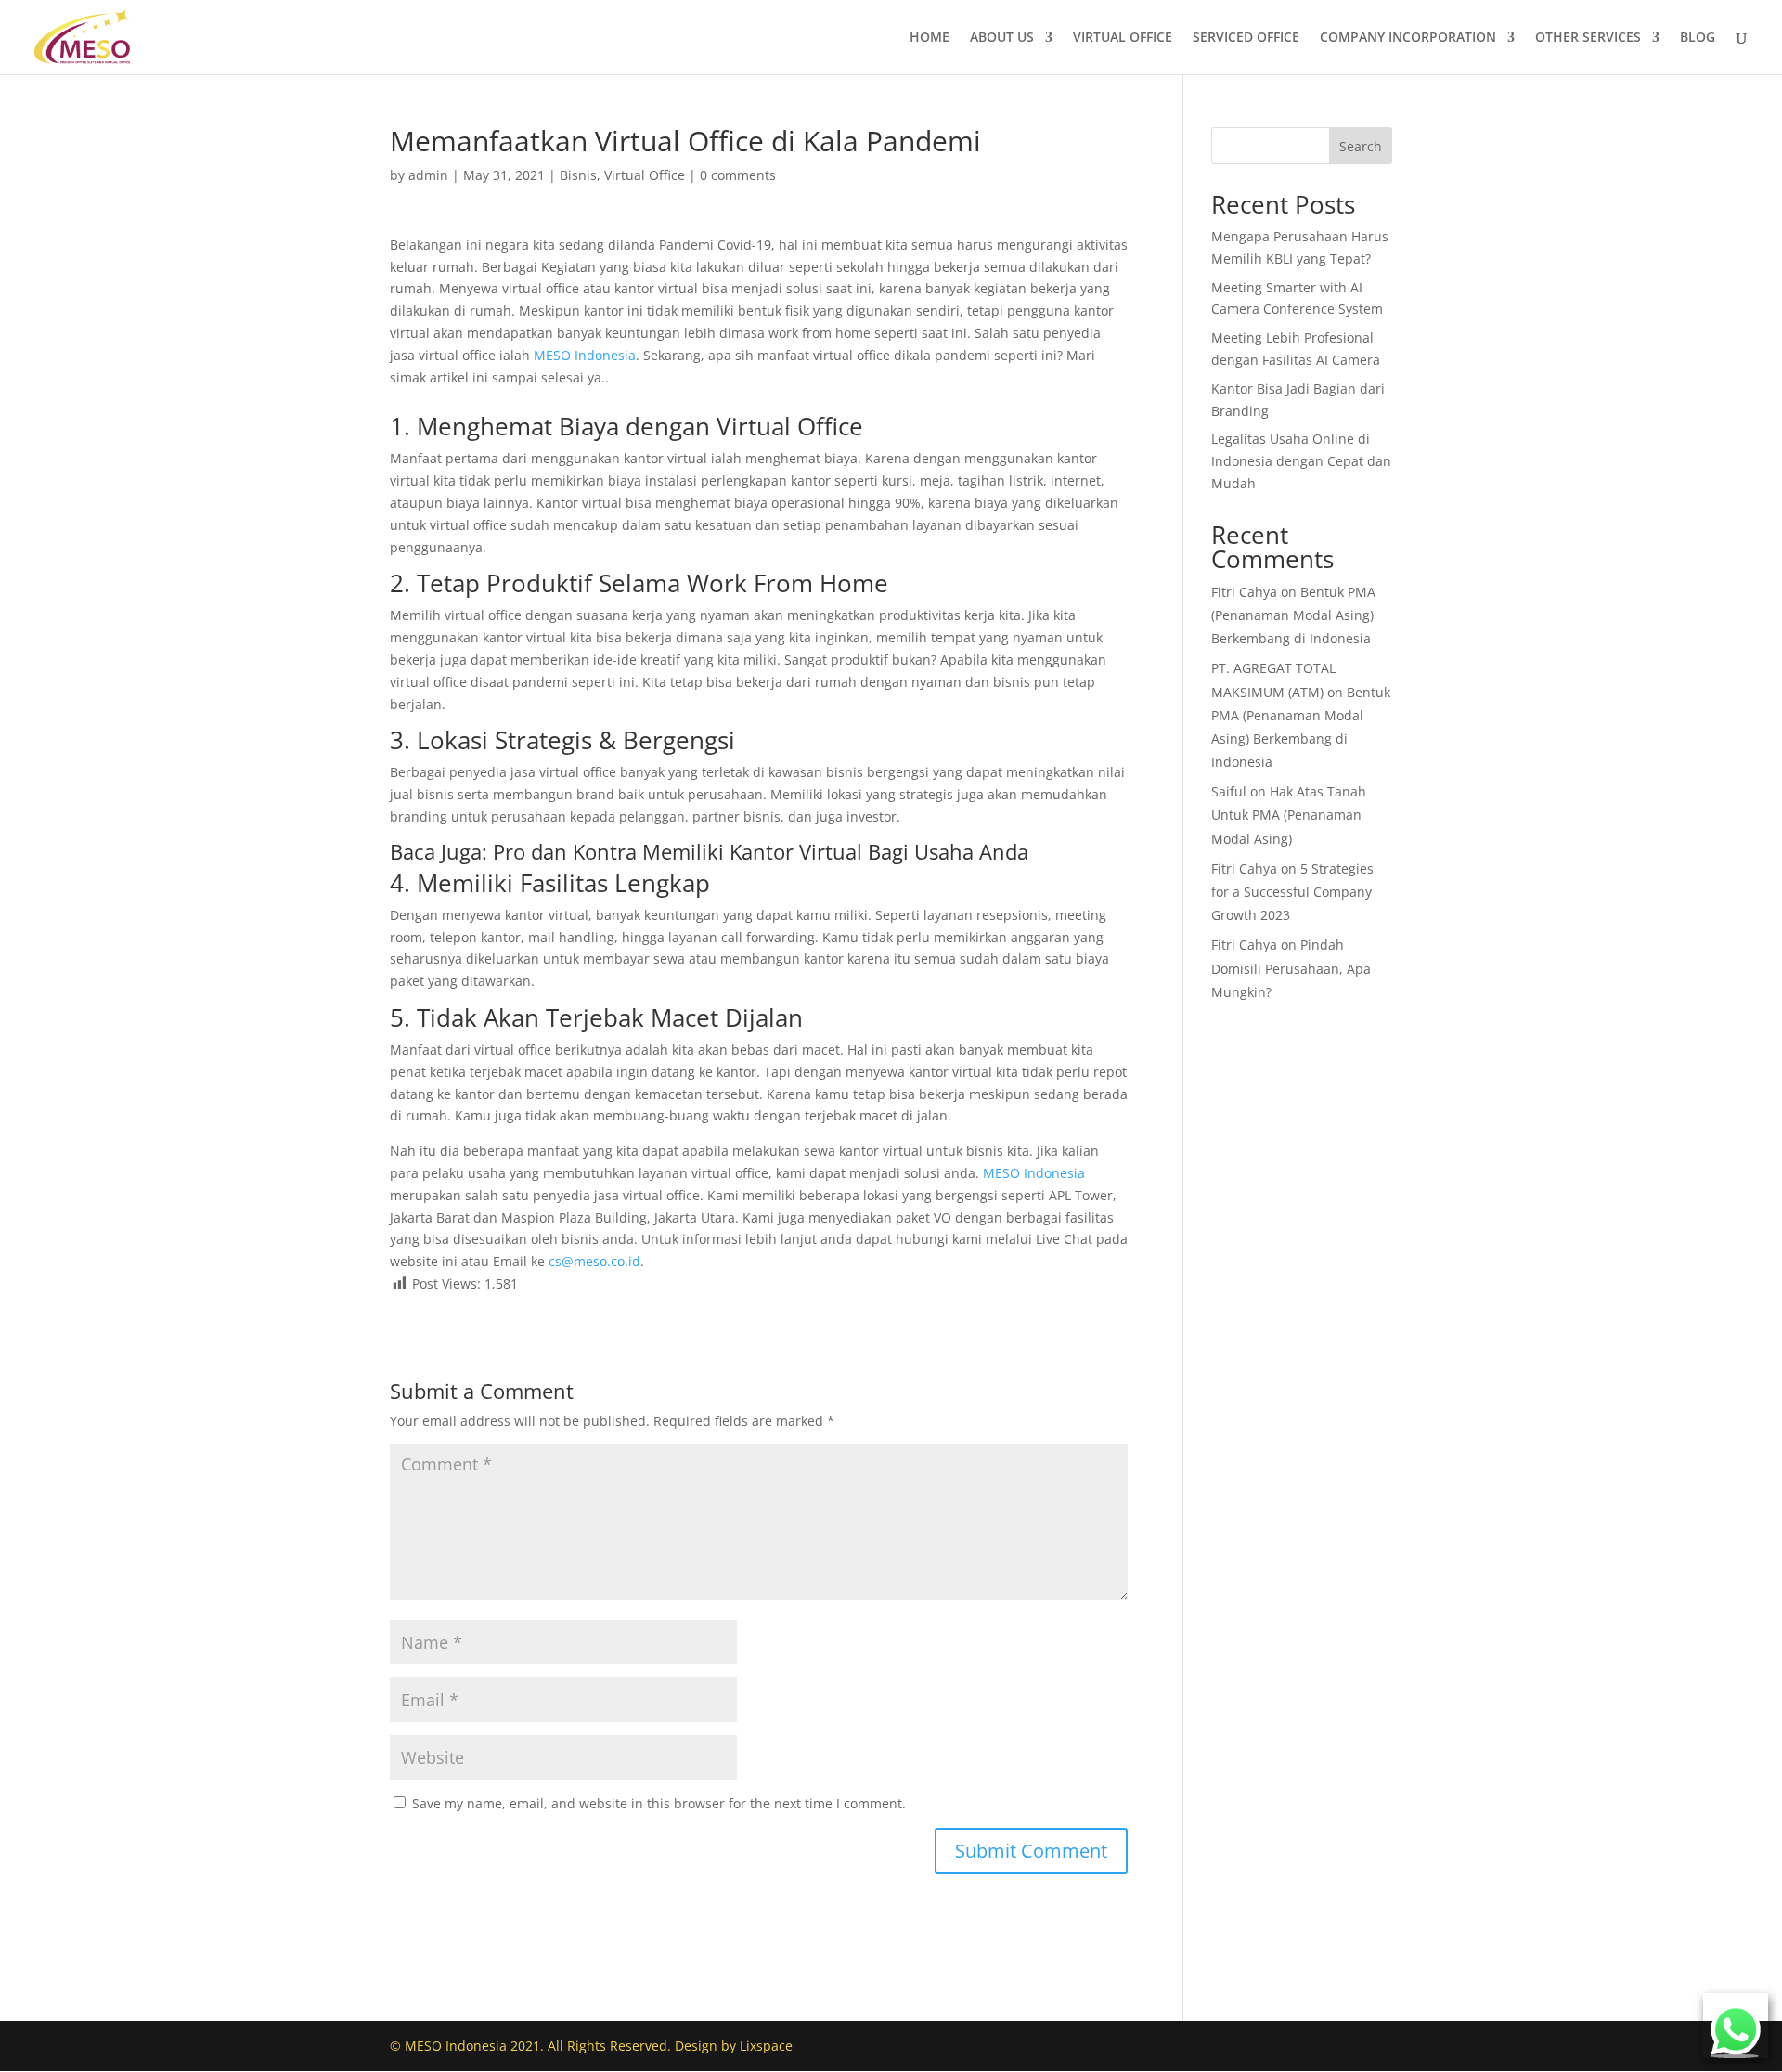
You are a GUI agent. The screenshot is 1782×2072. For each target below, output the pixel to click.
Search (1361, 146)
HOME (930, 38)
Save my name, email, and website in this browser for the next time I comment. (659, 1803)
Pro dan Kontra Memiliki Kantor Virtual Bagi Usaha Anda (761, 851)
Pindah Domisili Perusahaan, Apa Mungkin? (1291, 968)
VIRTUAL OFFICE (1123, 38)
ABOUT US (1002, 38)
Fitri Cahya (1244, 592)
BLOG (1698, 38)
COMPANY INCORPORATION (1408, 38)
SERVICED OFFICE (1246, 38)
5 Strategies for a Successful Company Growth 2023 (1292, 892)
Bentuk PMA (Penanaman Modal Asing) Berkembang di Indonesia (1293, 615)
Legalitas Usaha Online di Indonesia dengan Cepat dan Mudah (1301, 461)
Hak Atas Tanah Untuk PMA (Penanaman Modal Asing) (1289, 815)
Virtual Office (645, 175)
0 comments (738, 175)
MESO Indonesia (585, 355)
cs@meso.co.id (594, 1261)
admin (428, 175)
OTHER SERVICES (1588, 38)
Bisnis (578, 175)
